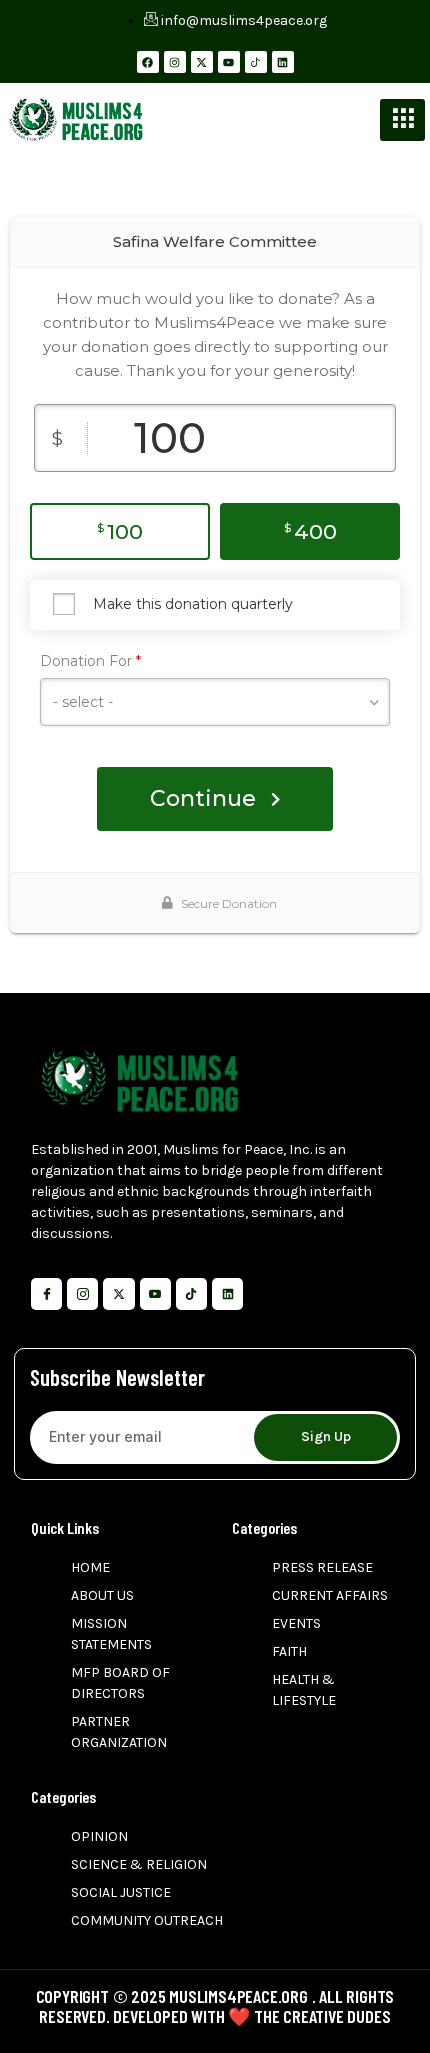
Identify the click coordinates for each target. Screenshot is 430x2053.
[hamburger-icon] (402, 120)
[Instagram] (175, 62)
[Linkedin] (283, 62)
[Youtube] (229, 62)
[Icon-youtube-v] (155, 1293)
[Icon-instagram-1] (82, 1293)
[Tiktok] (191, 1293)
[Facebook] (148, 62)
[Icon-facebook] (46, 1293)
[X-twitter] (202, 62)
